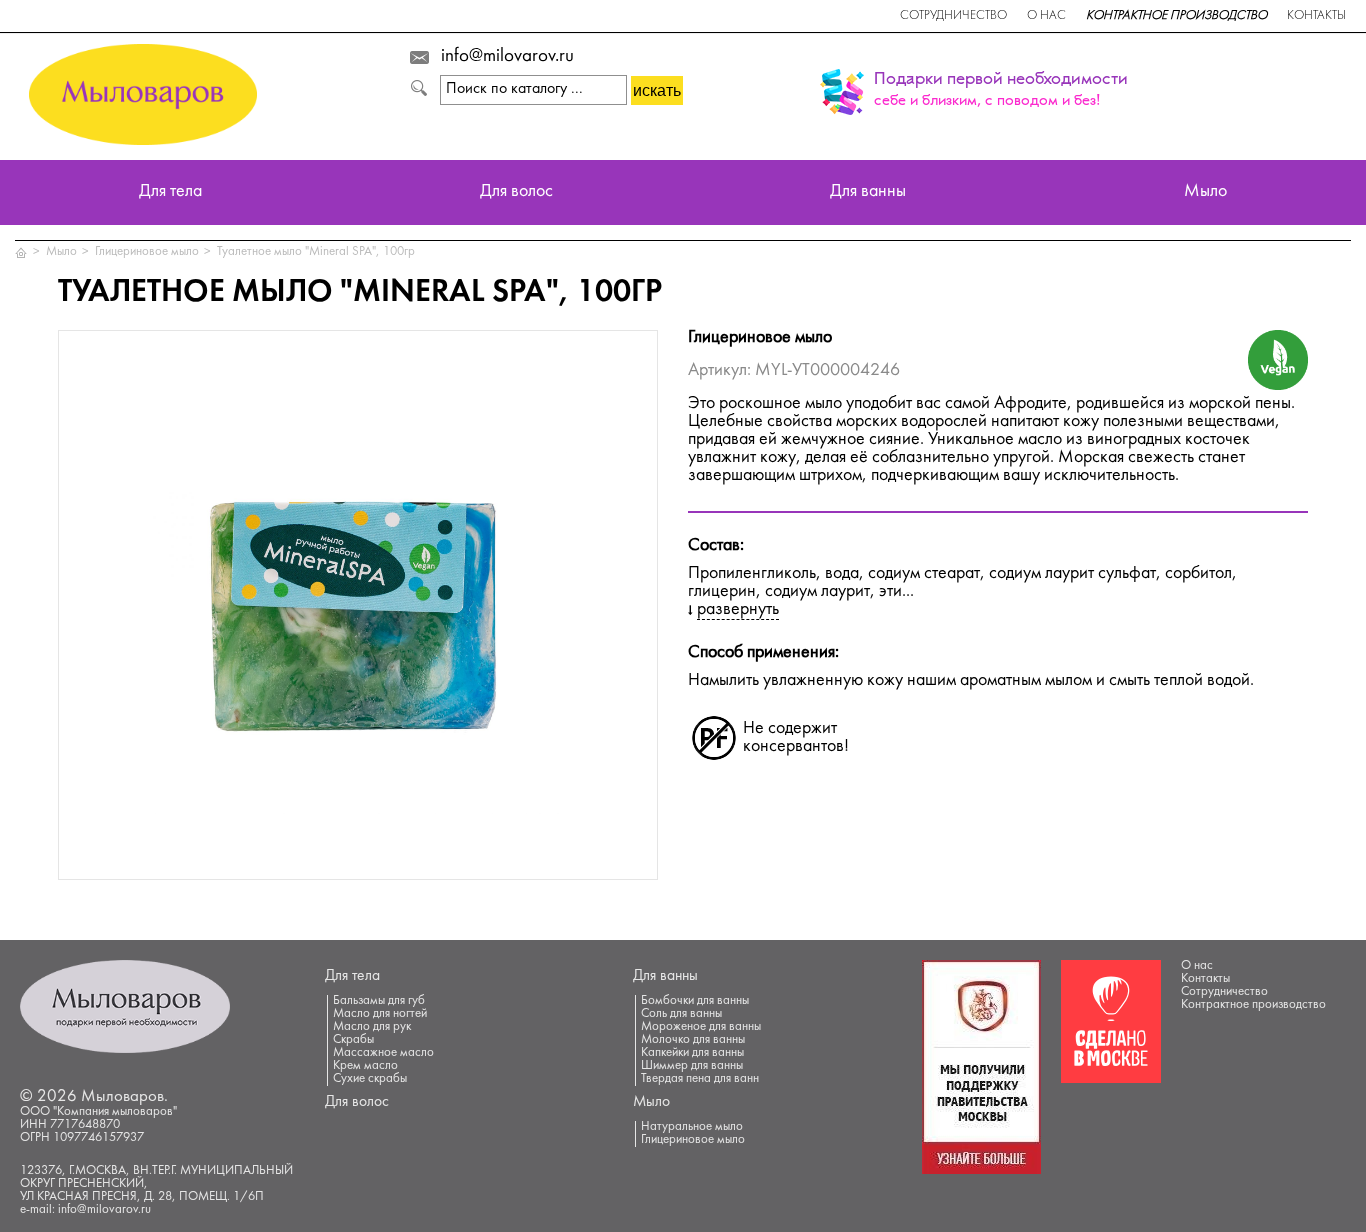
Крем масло (365, 1066)
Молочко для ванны (693, 1040)
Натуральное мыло (692, 1127)
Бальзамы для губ (379, 1001)
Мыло (1205, 192)
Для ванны (868, 192)
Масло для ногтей (380, 1014)
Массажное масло (383, 1053)
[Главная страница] (21, 252)
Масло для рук (372, 1027)
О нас (1046, 16)
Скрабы (353, 1040)
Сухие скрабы (370, 1079)
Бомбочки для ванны (695, 1001)
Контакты (1316, 16)
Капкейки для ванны (692, 1053)
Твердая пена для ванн (700, 1079)
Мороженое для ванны (701, 1027)
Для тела (170, 192)
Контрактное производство (1176, 16)
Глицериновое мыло (147, 252)
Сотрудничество (953, 16)
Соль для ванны (681, 1014)
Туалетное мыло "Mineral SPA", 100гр (316, 252)
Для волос (516, 192)
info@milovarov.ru (507, 57)
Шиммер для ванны (692, 1066)
